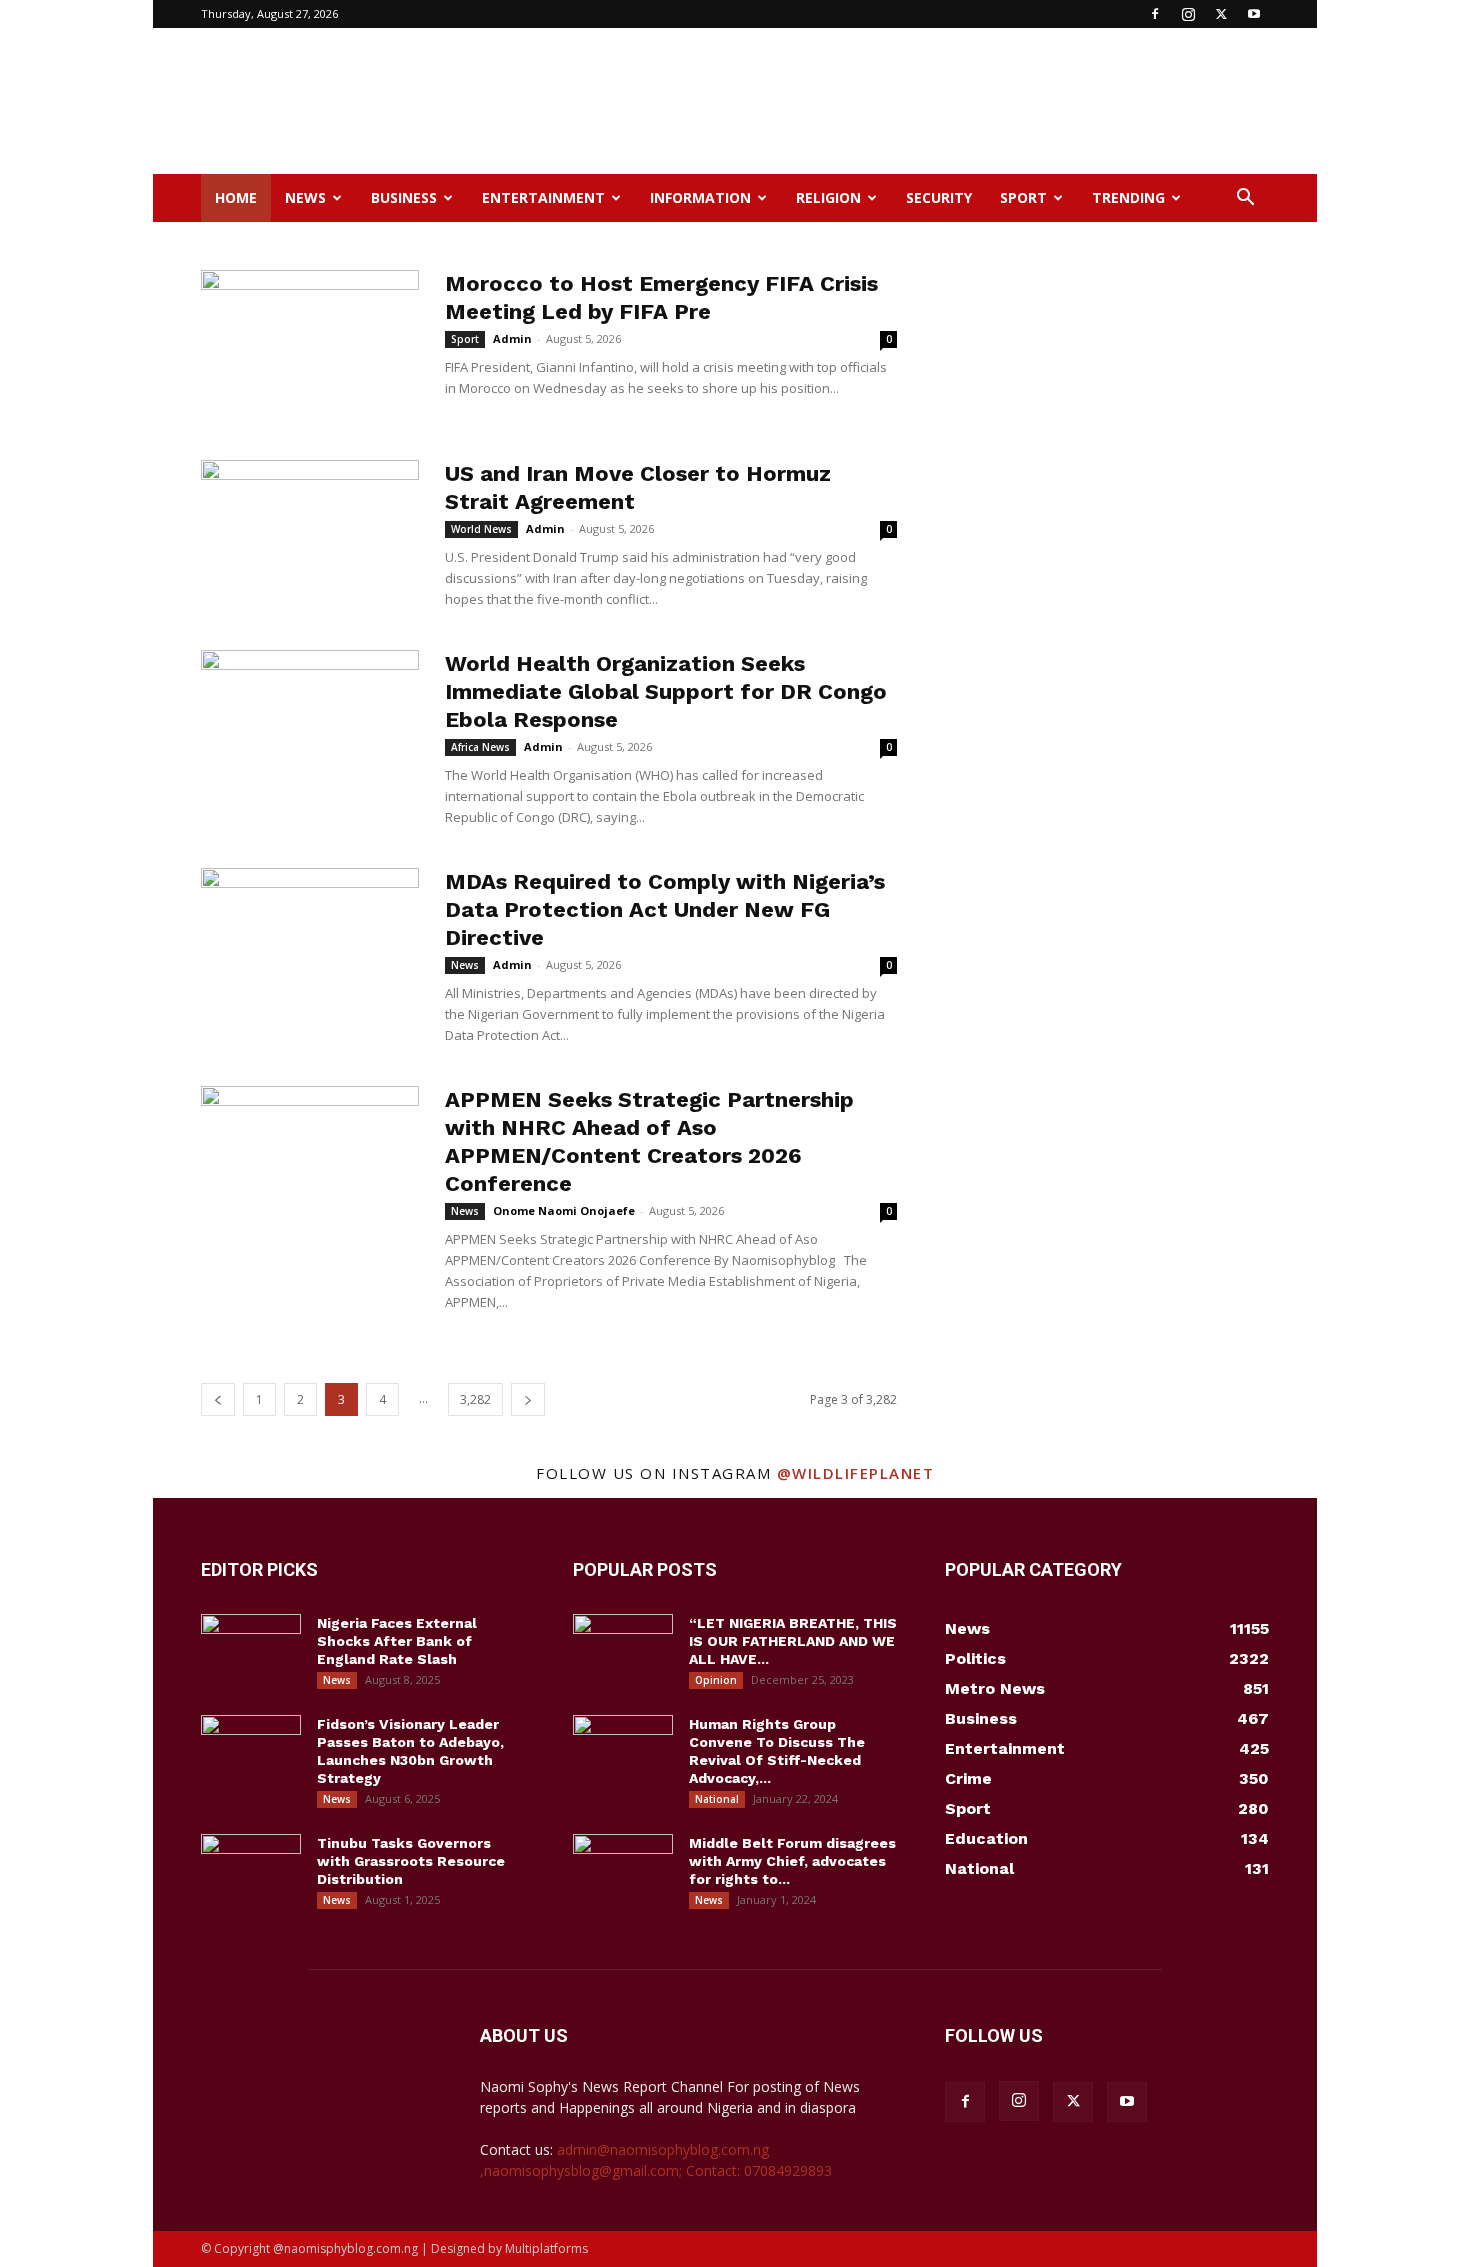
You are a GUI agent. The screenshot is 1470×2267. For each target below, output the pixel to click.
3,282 (475, 1399)
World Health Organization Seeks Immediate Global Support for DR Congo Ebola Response (666, 691)
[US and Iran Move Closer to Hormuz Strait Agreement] (310, 535)
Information (700, 197)
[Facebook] (1155, 14)
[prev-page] (218, 1399)
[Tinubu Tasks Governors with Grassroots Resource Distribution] (251, 1869)
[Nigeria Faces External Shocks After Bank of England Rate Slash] (251, 1649)
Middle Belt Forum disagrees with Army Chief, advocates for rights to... (792, 1861)
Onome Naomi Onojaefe (564, 1210)
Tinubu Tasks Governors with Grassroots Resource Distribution (411, 1861)
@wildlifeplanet (856, 1473)
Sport (1023, 197)
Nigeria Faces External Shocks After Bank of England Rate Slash (397, 1641)
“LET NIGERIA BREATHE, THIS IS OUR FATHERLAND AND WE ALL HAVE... (793, 1641)
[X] (1221, 14)
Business (404, 197)
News (305, 197)
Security (939, 197)
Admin (512, 338)
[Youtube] (1254, 14)
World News (481, 529)
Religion (828, 197)
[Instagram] (1188, 14)
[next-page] (528, 1399)
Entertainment (543, 197)
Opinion (716, 1680)
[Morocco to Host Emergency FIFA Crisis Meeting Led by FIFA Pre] (310, 345)
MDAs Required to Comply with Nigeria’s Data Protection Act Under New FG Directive (665, 909)
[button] (1245, 199)
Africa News (480, 747)
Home (236, 197)
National (717, 1799)
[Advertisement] (905, 101)
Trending (1128, 197)
